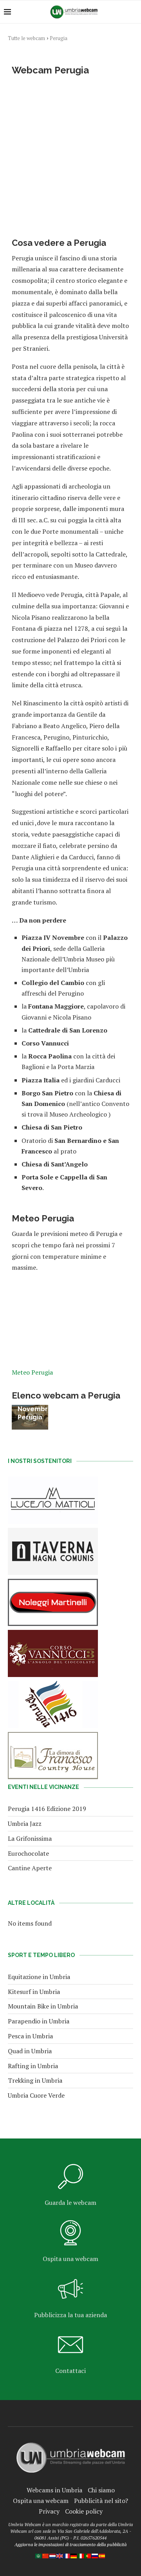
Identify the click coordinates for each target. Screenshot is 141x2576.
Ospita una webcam (70, 2259)
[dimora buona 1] (53, 1737)
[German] (74, 2557)
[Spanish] (102, 2557)
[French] (67, 2557)
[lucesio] (53, 1482)
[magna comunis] (53, 1533)
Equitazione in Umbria (39, 1977)
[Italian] (81, 2557)
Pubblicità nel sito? (101, 2501)
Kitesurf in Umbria (34, 1992)
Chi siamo (101, 2490)
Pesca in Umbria (30, 2036)
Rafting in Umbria (33, 2066)
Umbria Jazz (25, 1824)
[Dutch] (53, 2557)
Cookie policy (84, 2511)
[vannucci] (53, 1635)
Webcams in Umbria (54, 2490)
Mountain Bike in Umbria (43, 2006)
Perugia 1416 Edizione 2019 (47, 1809)
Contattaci (70, 2371)
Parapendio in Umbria (39, 2021)
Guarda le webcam (70, 2203)
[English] (60, 2557)
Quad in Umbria (30, 2051)
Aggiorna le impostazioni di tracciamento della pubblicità (70, 2544)
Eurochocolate (28, 1853)
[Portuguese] (88, 2557)
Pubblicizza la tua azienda (70, 2315)
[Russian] (95, 2557)
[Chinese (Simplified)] (46, 2557)
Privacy (49, 2511)
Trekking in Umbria (35, 2080)
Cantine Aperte (30, 1868)
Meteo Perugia (32, 1372)
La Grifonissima (30, 1838)
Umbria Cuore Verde (36, 2095)
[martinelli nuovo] (53, 1584)
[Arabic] (39, 2557)
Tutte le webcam (26, 38)
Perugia (59, 38)
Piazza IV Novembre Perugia (35, 1409)
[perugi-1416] (53, 1686)
